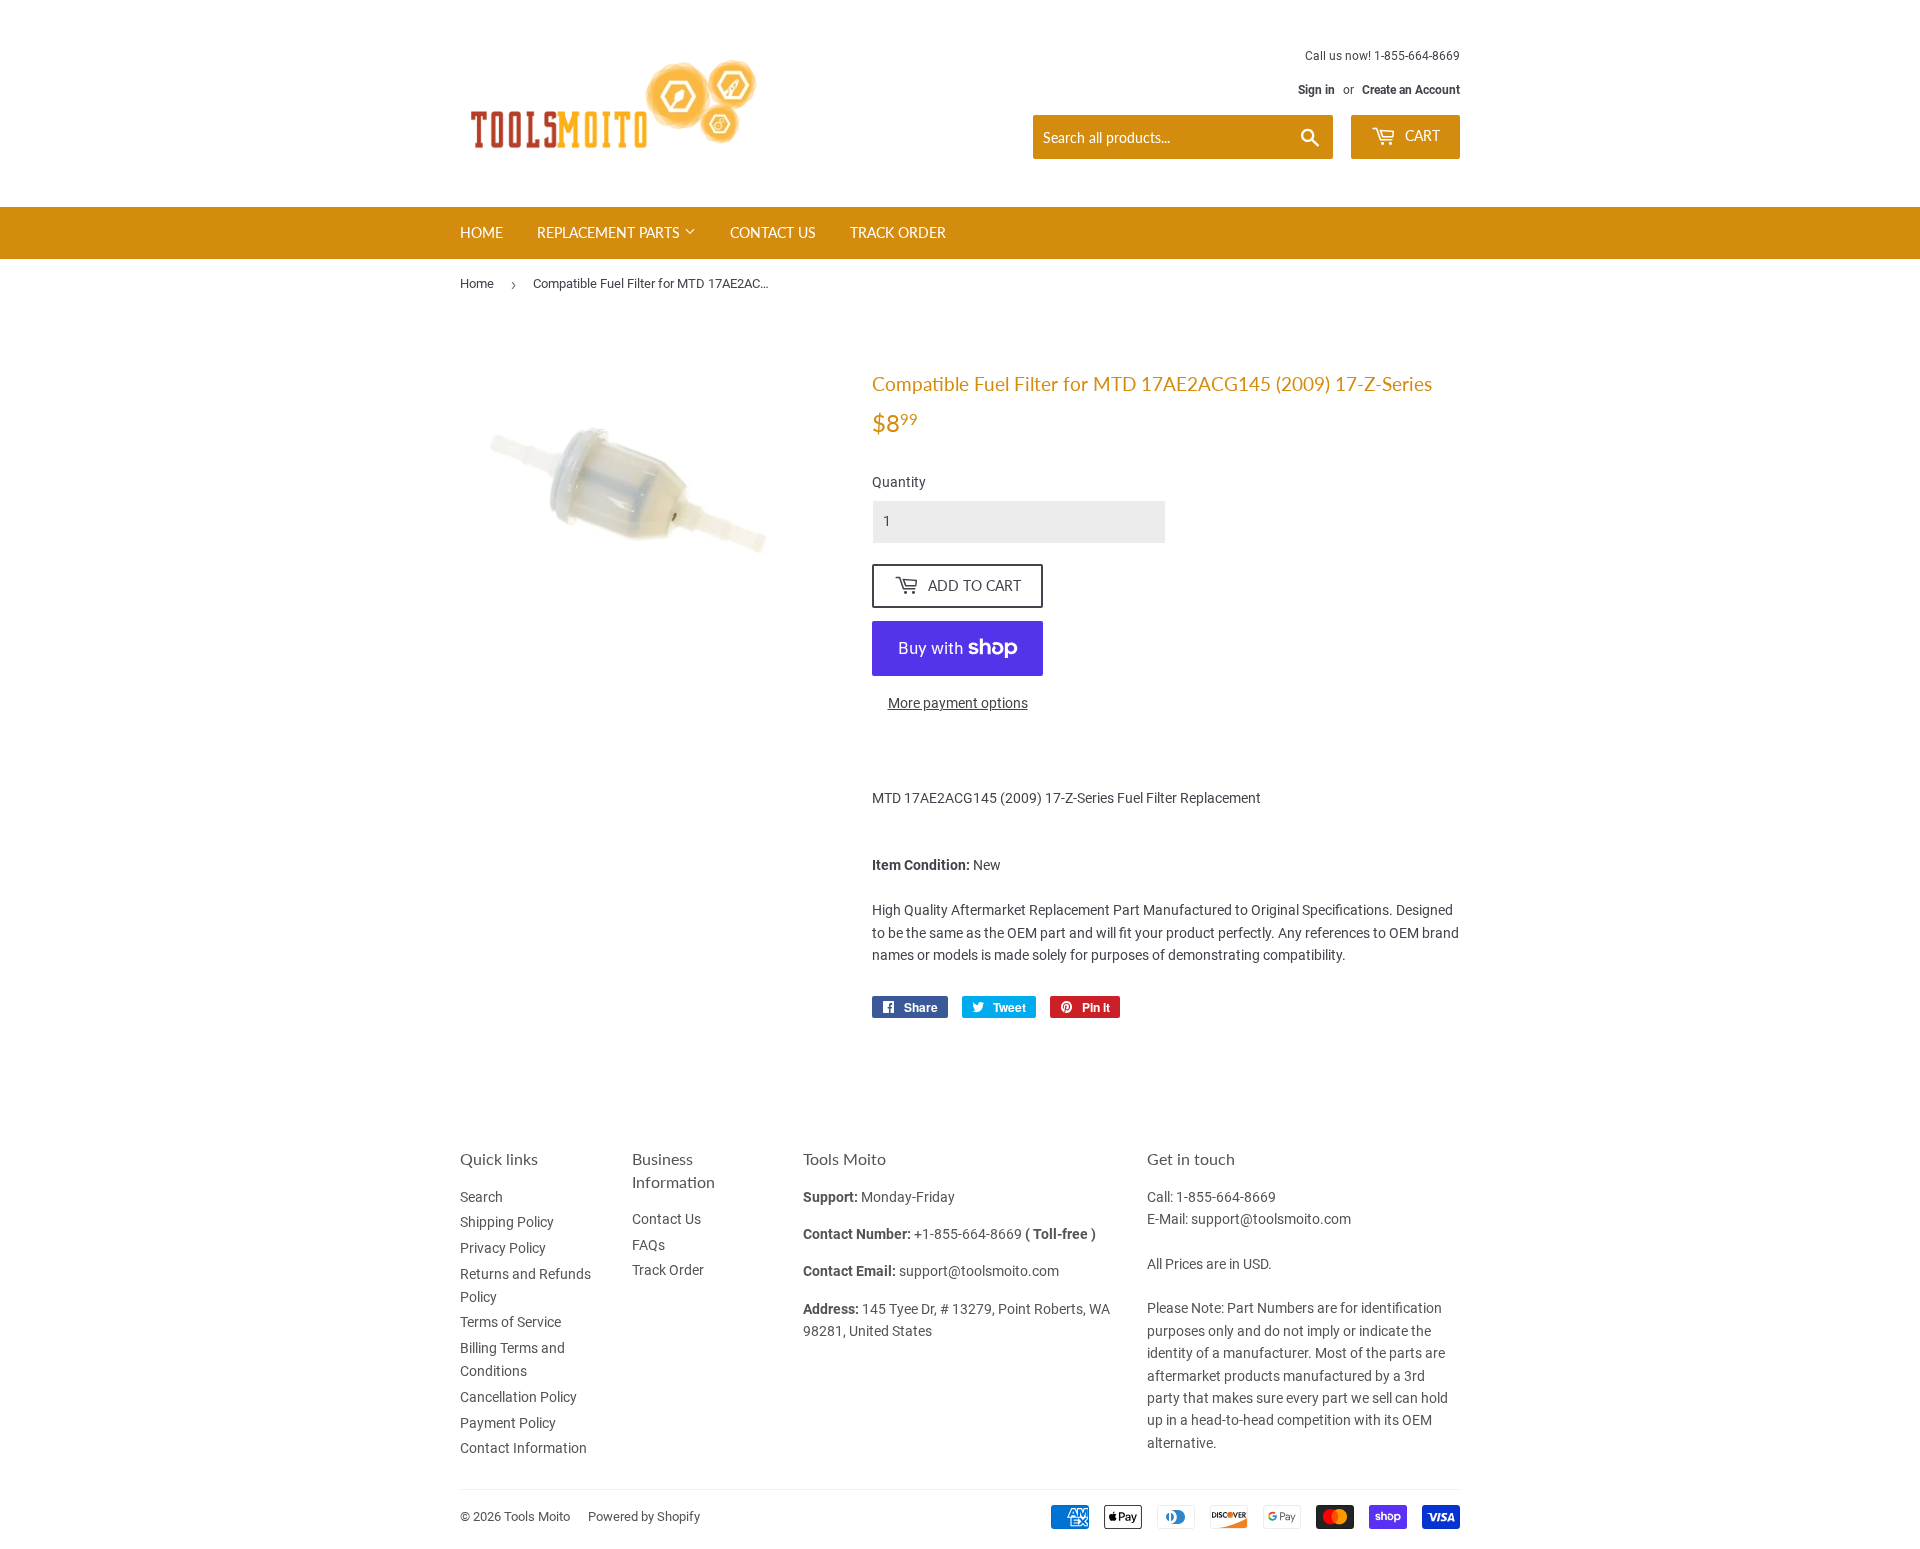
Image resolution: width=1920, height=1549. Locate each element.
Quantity (899, 482)
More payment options (958, 703)
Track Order (898, 232)
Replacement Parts (610, 232)
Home (481, 232)
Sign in (1316, 90)
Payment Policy (508, 1423)
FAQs (648, 1245)
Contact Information (523, 1448)
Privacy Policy (503, 1248)
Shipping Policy (507, 1222)
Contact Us (773, 232)
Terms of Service (510, 1322)
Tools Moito (537, 1516)
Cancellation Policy (518, 1397)
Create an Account (1411, 90)
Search (481, 1197)
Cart (1420, 135)
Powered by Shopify (644, 1516)
